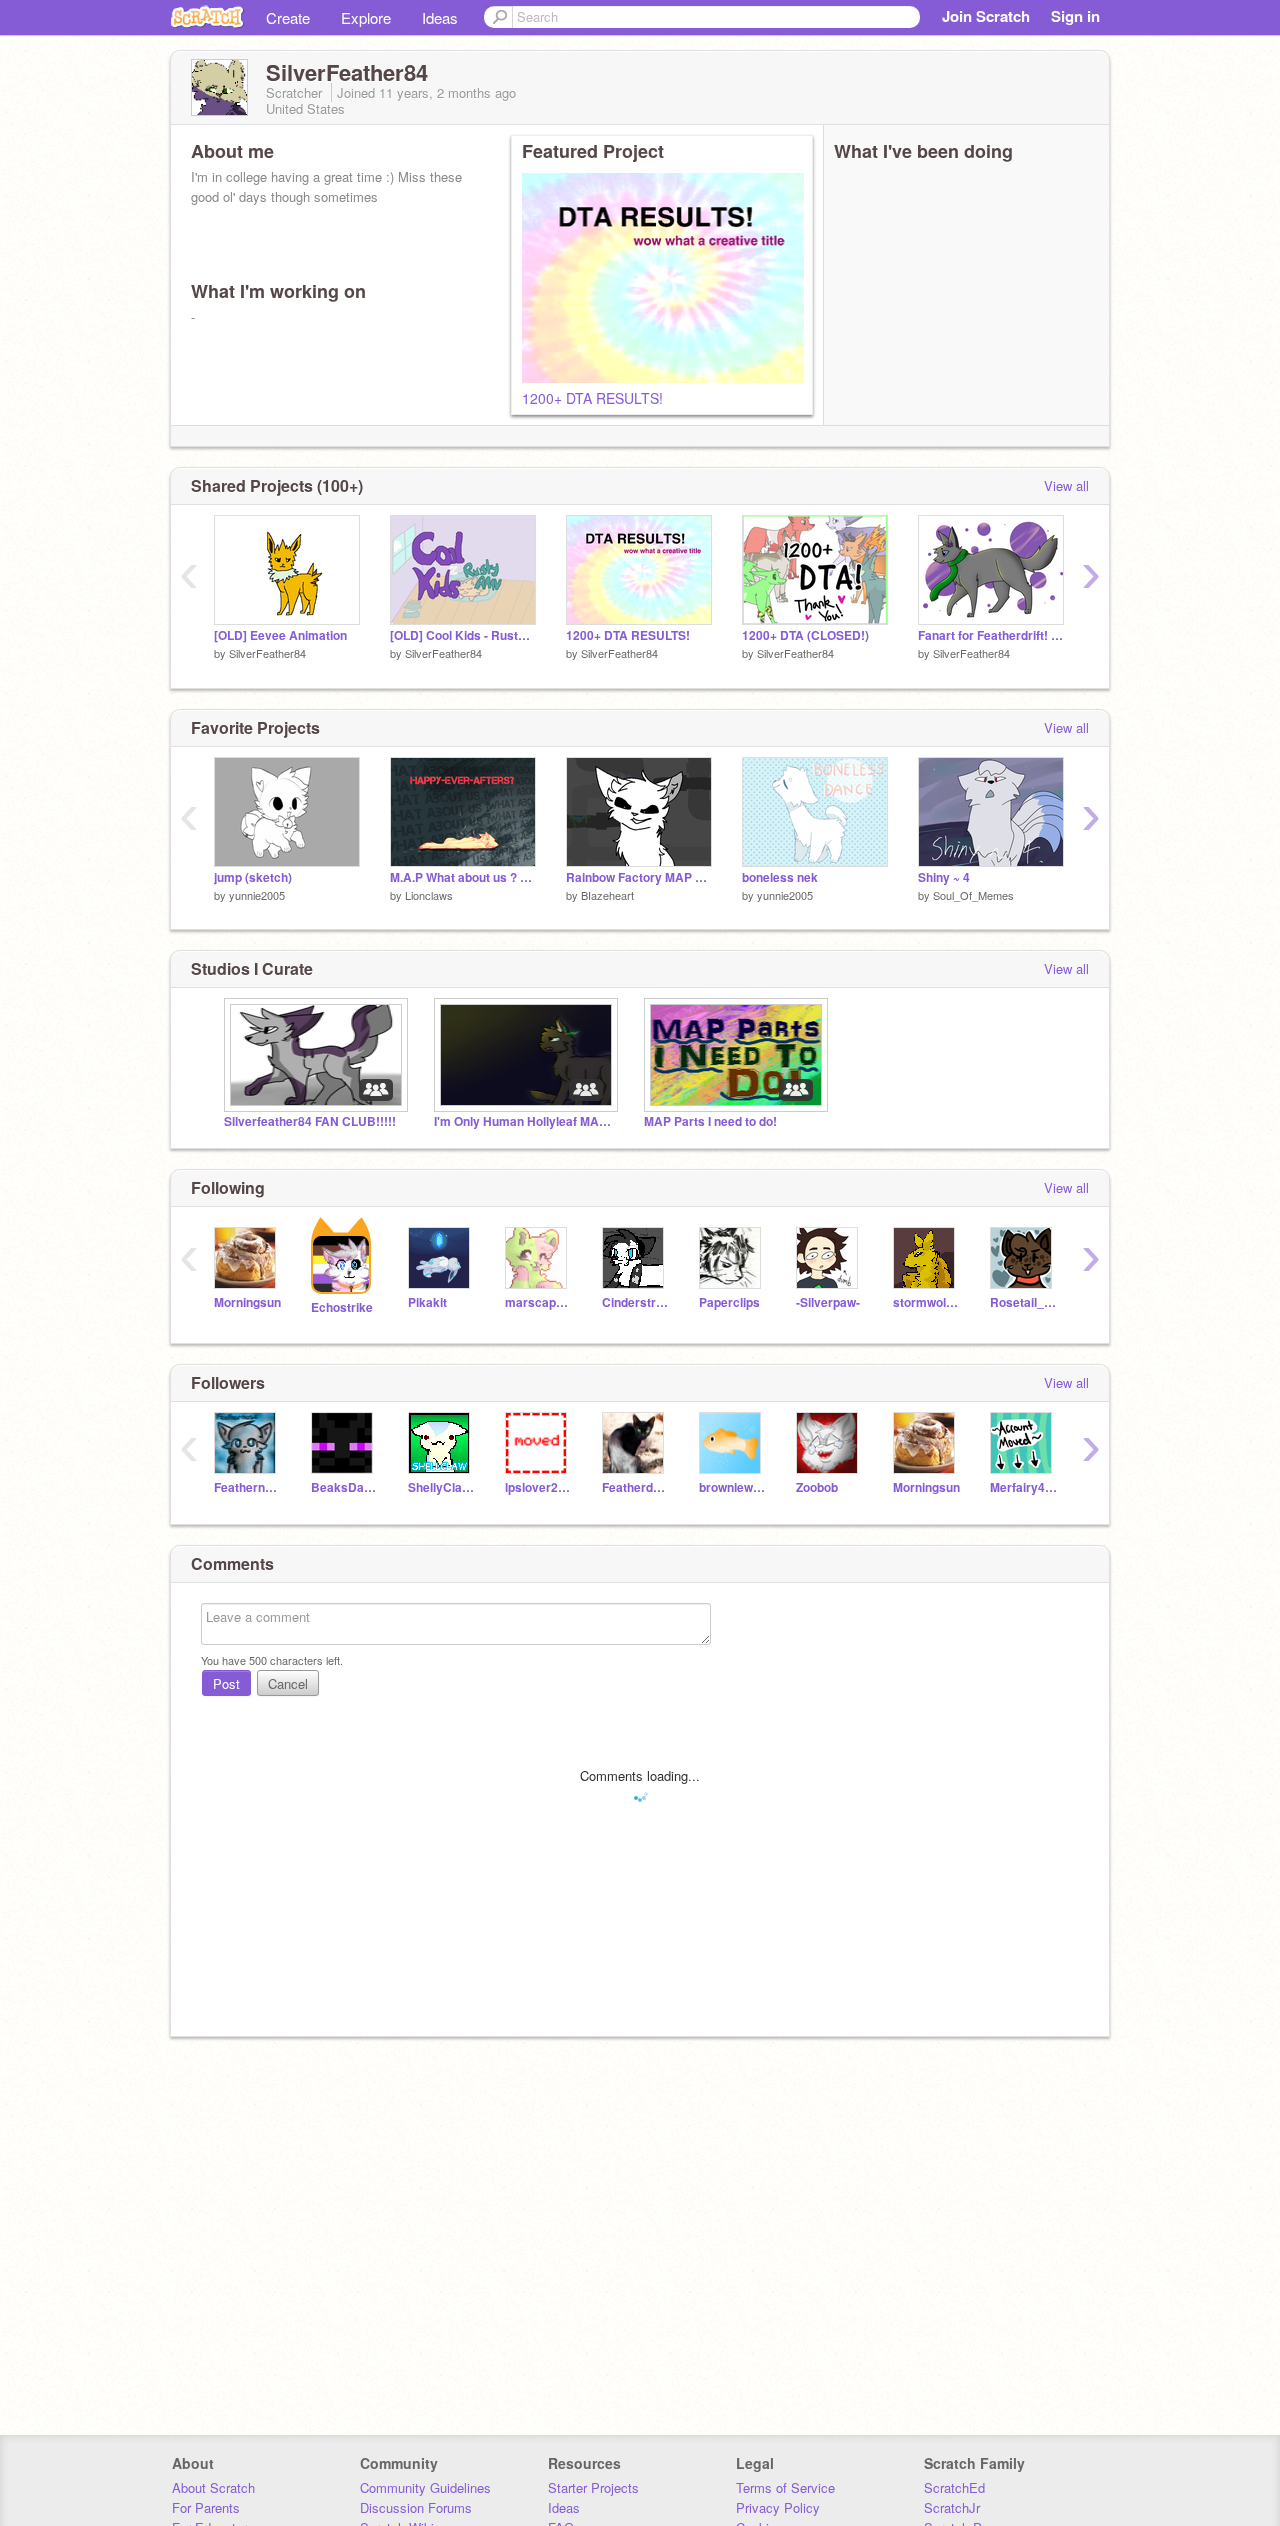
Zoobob (817, 1487)
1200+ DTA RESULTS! (592, 398)
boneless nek (780, 877)
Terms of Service (785, 2487)
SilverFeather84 (267, 653)
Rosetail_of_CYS (1023, 1302)
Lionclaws (429, 895)
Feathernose (247, 1487)
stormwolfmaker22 (926, 1302)
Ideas (440, 17)
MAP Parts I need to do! (710, 1121)
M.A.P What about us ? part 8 (463, 877)
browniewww (732, 1487)
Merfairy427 (1023, 1487)
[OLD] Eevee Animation (280, 635)
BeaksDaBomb (344, 1487)
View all (1066, 485)
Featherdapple (635, 1487)
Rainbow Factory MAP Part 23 (639, 877)
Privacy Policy (778, 2507)
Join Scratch (986, 16)
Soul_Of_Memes (973, 895)
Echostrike (342, 1307)
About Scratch (213, 2487)
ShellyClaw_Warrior (441, 1487)
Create (288, 17)
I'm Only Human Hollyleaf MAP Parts (524, 1121)
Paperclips (729, 1302)
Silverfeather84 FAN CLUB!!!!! (310, 1121)
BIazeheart (607, 895)
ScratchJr (952, 2507)
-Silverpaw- (828, 1302)
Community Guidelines (425, 2487)
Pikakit (427, 1302)
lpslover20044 (538, 1487)
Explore (366, 17)
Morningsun (247, 1302)
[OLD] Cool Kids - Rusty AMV (463, 635)
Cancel (288, 1683)
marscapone (538, 1302)
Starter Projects (593, 2487)
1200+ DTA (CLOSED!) (805, 635)
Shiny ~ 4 (944, 877)
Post (226, 1683)
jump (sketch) (253, 877)
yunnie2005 (257, 895)
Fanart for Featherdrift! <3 (991, 635)
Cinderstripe (635, 1302)
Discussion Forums (416, 2507)
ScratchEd (954, 2487)
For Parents (206, 2507)
